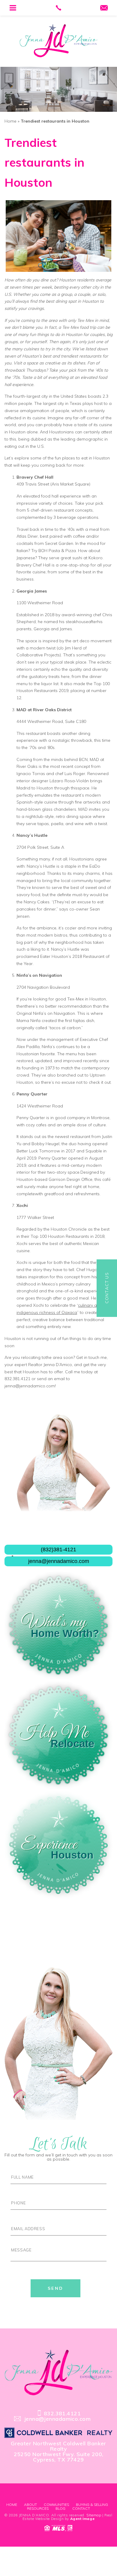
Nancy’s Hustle (32, 835)
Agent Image (82, 2519)
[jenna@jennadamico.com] (104, 8)
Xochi (22, 1205)
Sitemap (94, 2515)
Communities (56, 2505)
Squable (94, 1151)
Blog (60, 2508)
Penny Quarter (32, 1094)
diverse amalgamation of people (37, 411)
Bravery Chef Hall (33, 565)
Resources (38, 2508)
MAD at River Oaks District (44, 710)
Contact (81, 2508)
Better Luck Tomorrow (38, 1151)
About (30, 2505)
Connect (107, 1288)
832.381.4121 (17, 1379)
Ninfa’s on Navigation (39, 975)
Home (12, 2505)
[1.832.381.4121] (59, 8)
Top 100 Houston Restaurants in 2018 (67, 1236)
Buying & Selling (92, 2505)
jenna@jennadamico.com (30, 1386)
